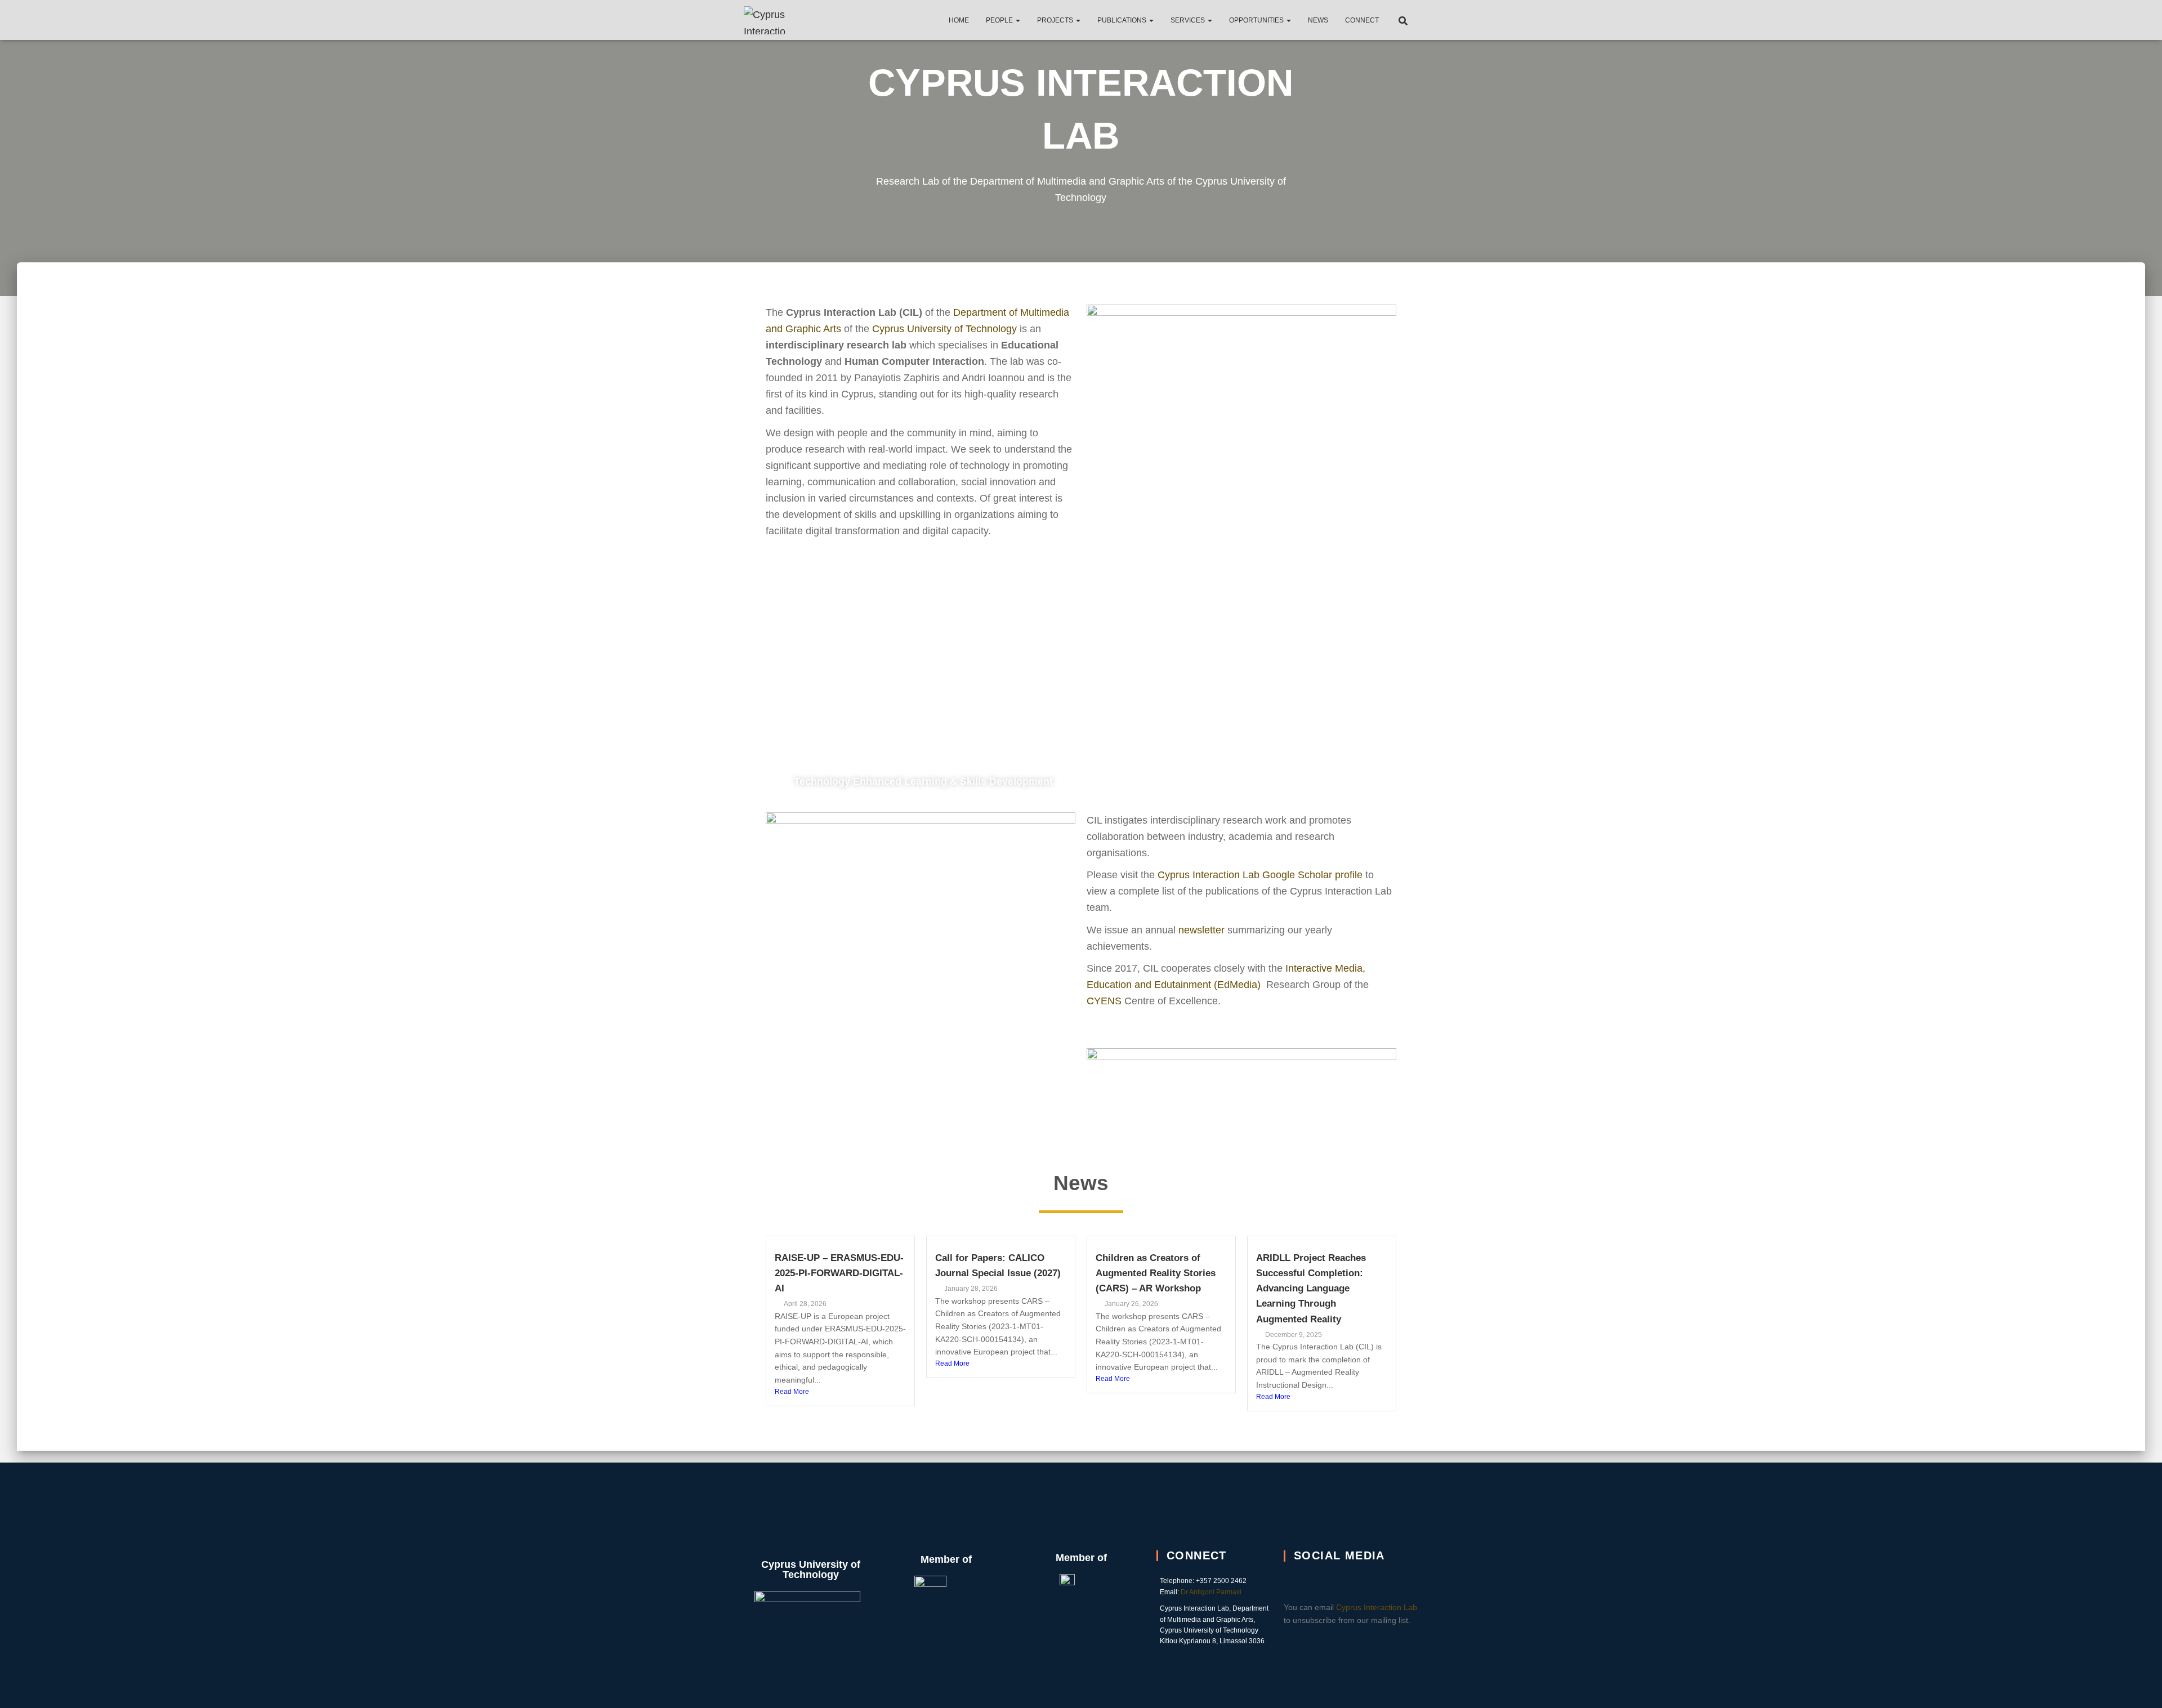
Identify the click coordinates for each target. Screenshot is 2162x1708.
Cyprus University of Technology (944, 329)
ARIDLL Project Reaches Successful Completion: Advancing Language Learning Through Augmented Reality (1311, 1289)
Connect (1362, 20)
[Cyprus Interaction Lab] (767, 20)
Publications (1123, 20)
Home (959, 20)
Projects (1056, 20)
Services (1189, 20)
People (1000, 20)
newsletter (1201, 930)
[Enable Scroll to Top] (2140, 1685)
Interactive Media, (1325, 968)
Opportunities (1257, 20)
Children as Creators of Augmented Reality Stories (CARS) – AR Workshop (1156, 1273)
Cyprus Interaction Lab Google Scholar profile (1260, 875)
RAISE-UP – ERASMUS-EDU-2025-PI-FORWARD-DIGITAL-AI (839, 1273)
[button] (1017, 20)
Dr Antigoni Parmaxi (1211, 1592)
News (1318, 20)
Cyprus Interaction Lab (1377, 1607)
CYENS (1104, 1001)
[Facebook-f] (1337, 1580)
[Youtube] (1366, 1580)
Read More (792, 1392)
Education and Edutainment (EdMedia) (1175, 985)
